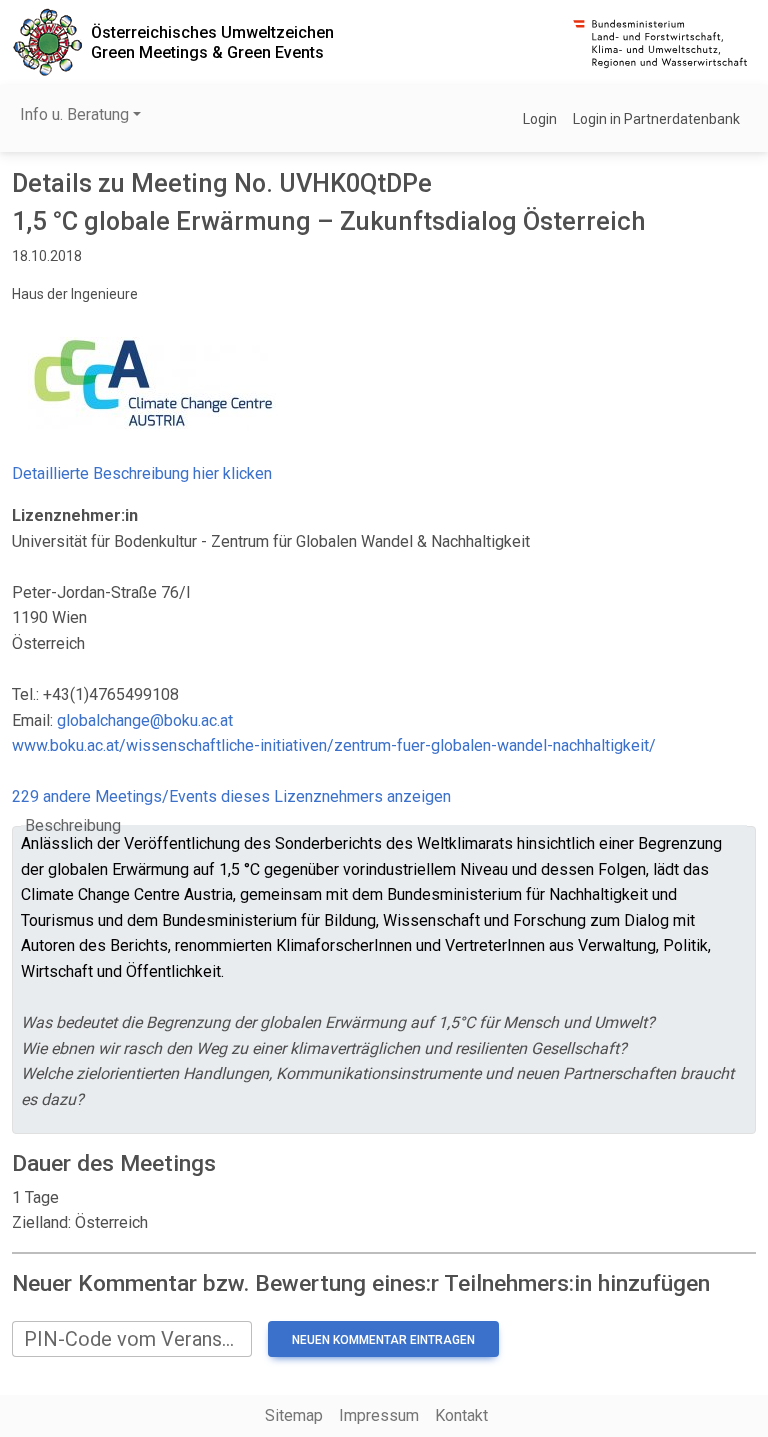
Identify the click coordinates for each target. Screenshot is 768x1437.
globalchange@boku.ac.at (145, 720)
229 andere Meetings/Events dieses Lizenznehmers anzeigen (231, 796)
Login (540, 119)
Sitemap (294, 1415)
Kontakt (461, 1415)
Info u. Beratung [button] (74, 114)
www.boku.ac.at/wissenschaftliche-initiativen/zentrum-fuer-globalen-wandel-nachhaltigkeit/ (334, 745)
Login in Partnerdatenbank (656, 119)
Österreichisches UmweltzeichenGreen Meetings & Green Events (212, 42)
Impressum (379, 1415)
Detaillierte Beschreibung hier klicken (142, 473)
